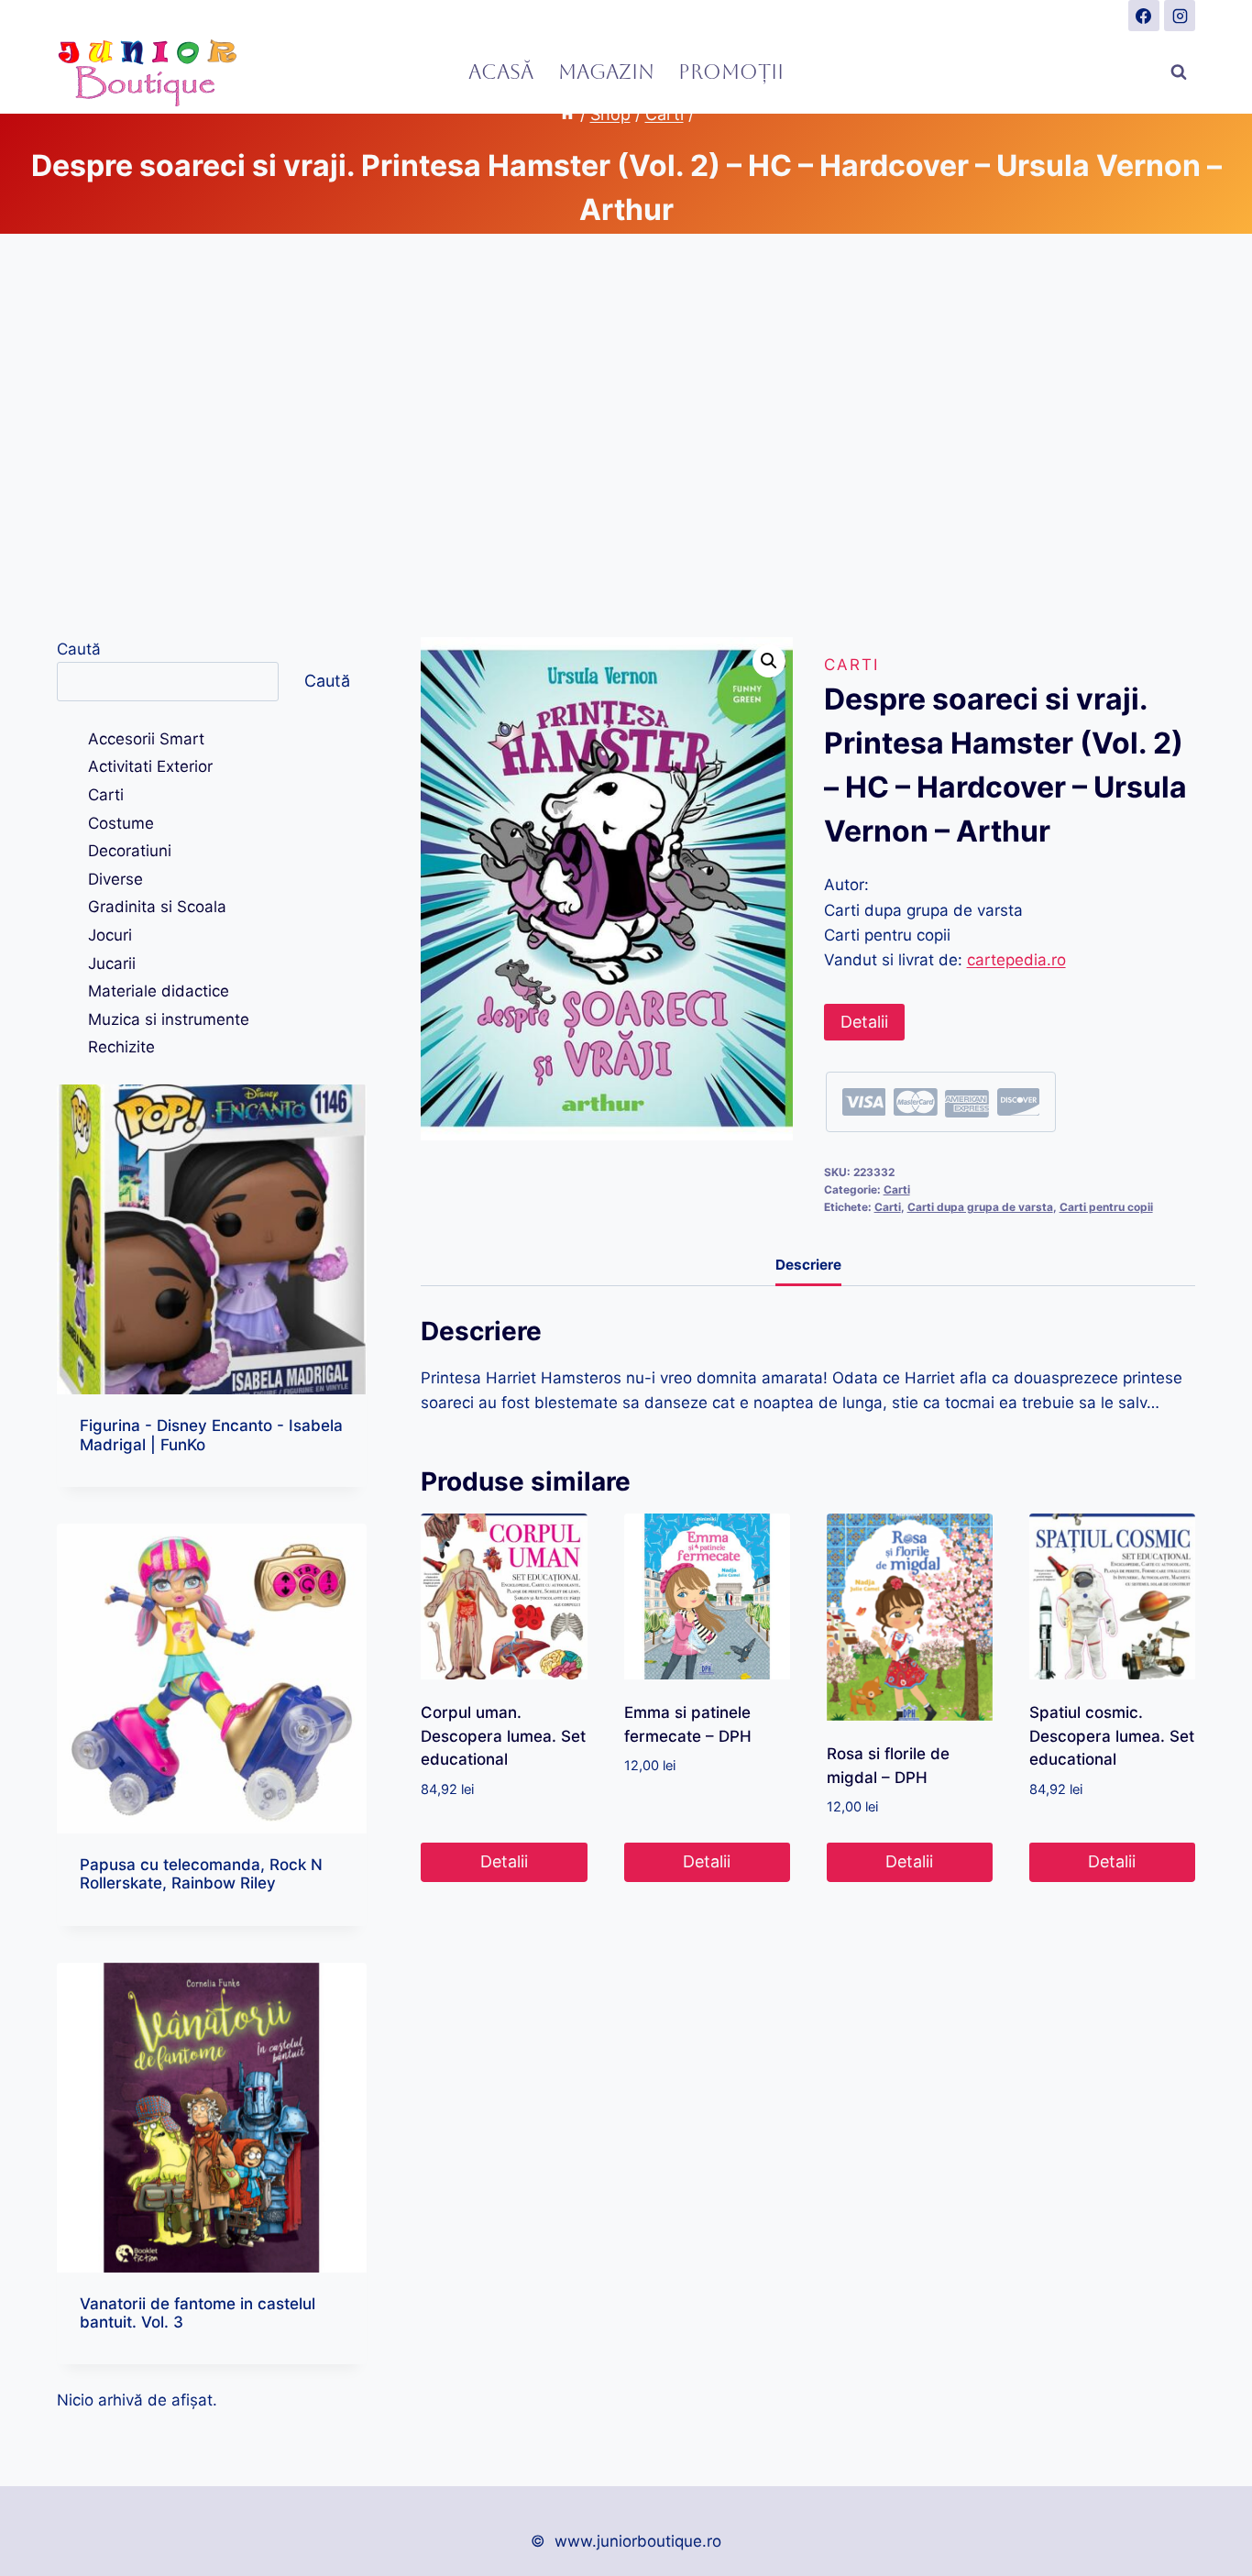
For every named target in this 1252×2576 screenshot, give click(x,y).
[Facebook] (1144, 16)
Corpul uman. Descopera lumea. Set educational (503, 1736)
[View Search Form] (1179, 72)
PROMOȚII (731, 72)
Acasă (501, 72)
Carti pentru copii (1106, 1207)
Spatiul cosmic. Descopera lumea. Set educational (1112, 1736)
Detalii (864, 1022)
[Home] (567, 114)
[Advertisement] (626, 435)
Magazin (606, 72)
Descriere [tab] (808, 1265)
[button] (769, 661)
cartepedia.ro (1016, 960)
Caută (79, 649)
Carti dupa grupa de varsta (980, 1207)
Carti (851, 665)
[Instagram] (1180, 16)
